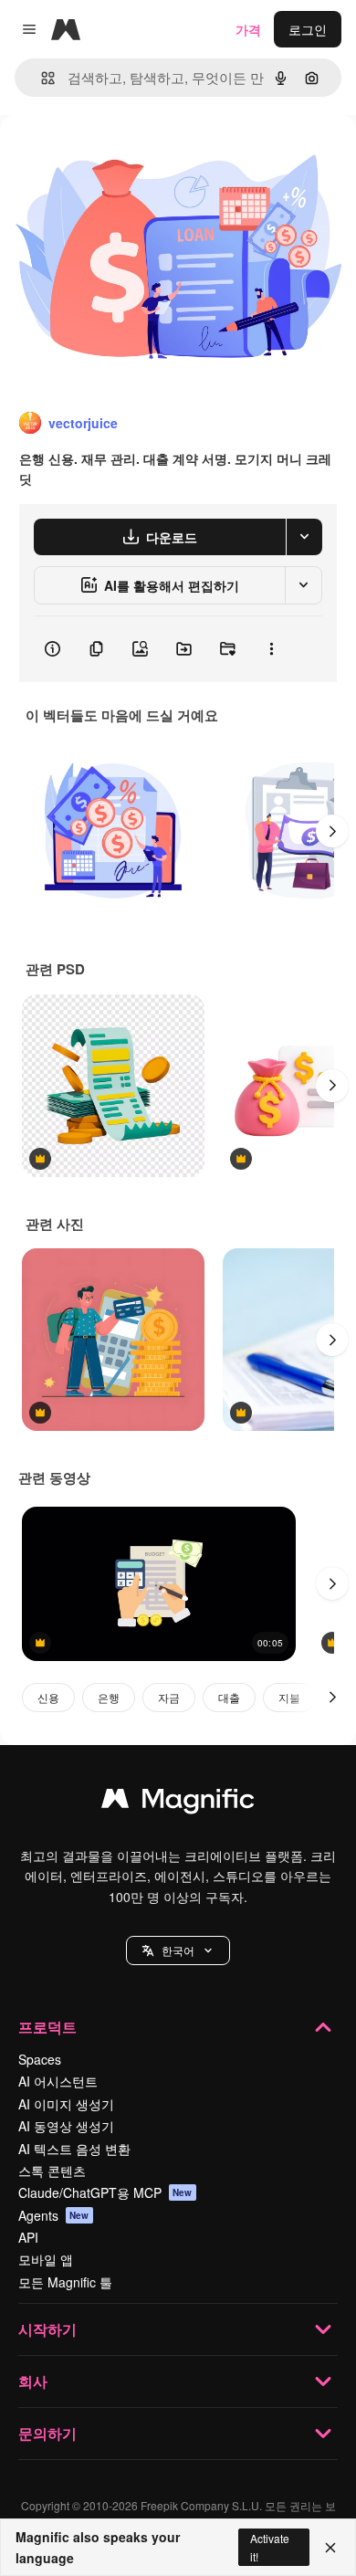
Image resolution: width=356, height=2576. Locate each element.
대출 (229, 1697)
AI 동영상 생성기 (66, 2126)
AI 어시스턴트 (58, 2081)
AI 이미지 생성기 (66, 2104)
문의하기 (47, 2433)
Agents (54, 2215)
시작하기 (47, 2329)
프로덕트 (47, 2027)
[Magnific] (178, 1803)
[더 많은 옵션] (271, 649)
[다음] (332, 831)
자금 (169, 1697)
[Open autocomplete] (41, 78)
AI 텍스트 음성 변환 (74, 2149)
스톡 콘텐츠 (52, 2171)
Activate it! (270, 2547)
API (28, 2237)
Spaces (40, 2059)
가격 (248, 29)
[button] (178, 1950)
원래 (105, 157)
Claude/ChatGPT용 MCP (105, 2192)
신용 (48, 1697)
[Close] (330, 2548)
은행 (109, 1697)
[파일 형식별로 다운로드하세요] (304, 537)
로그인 (308, 29)
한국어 (178, 1950)
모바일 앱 (46, 2259)
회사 (33, 2381)
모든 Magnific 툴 (65, 2282)
